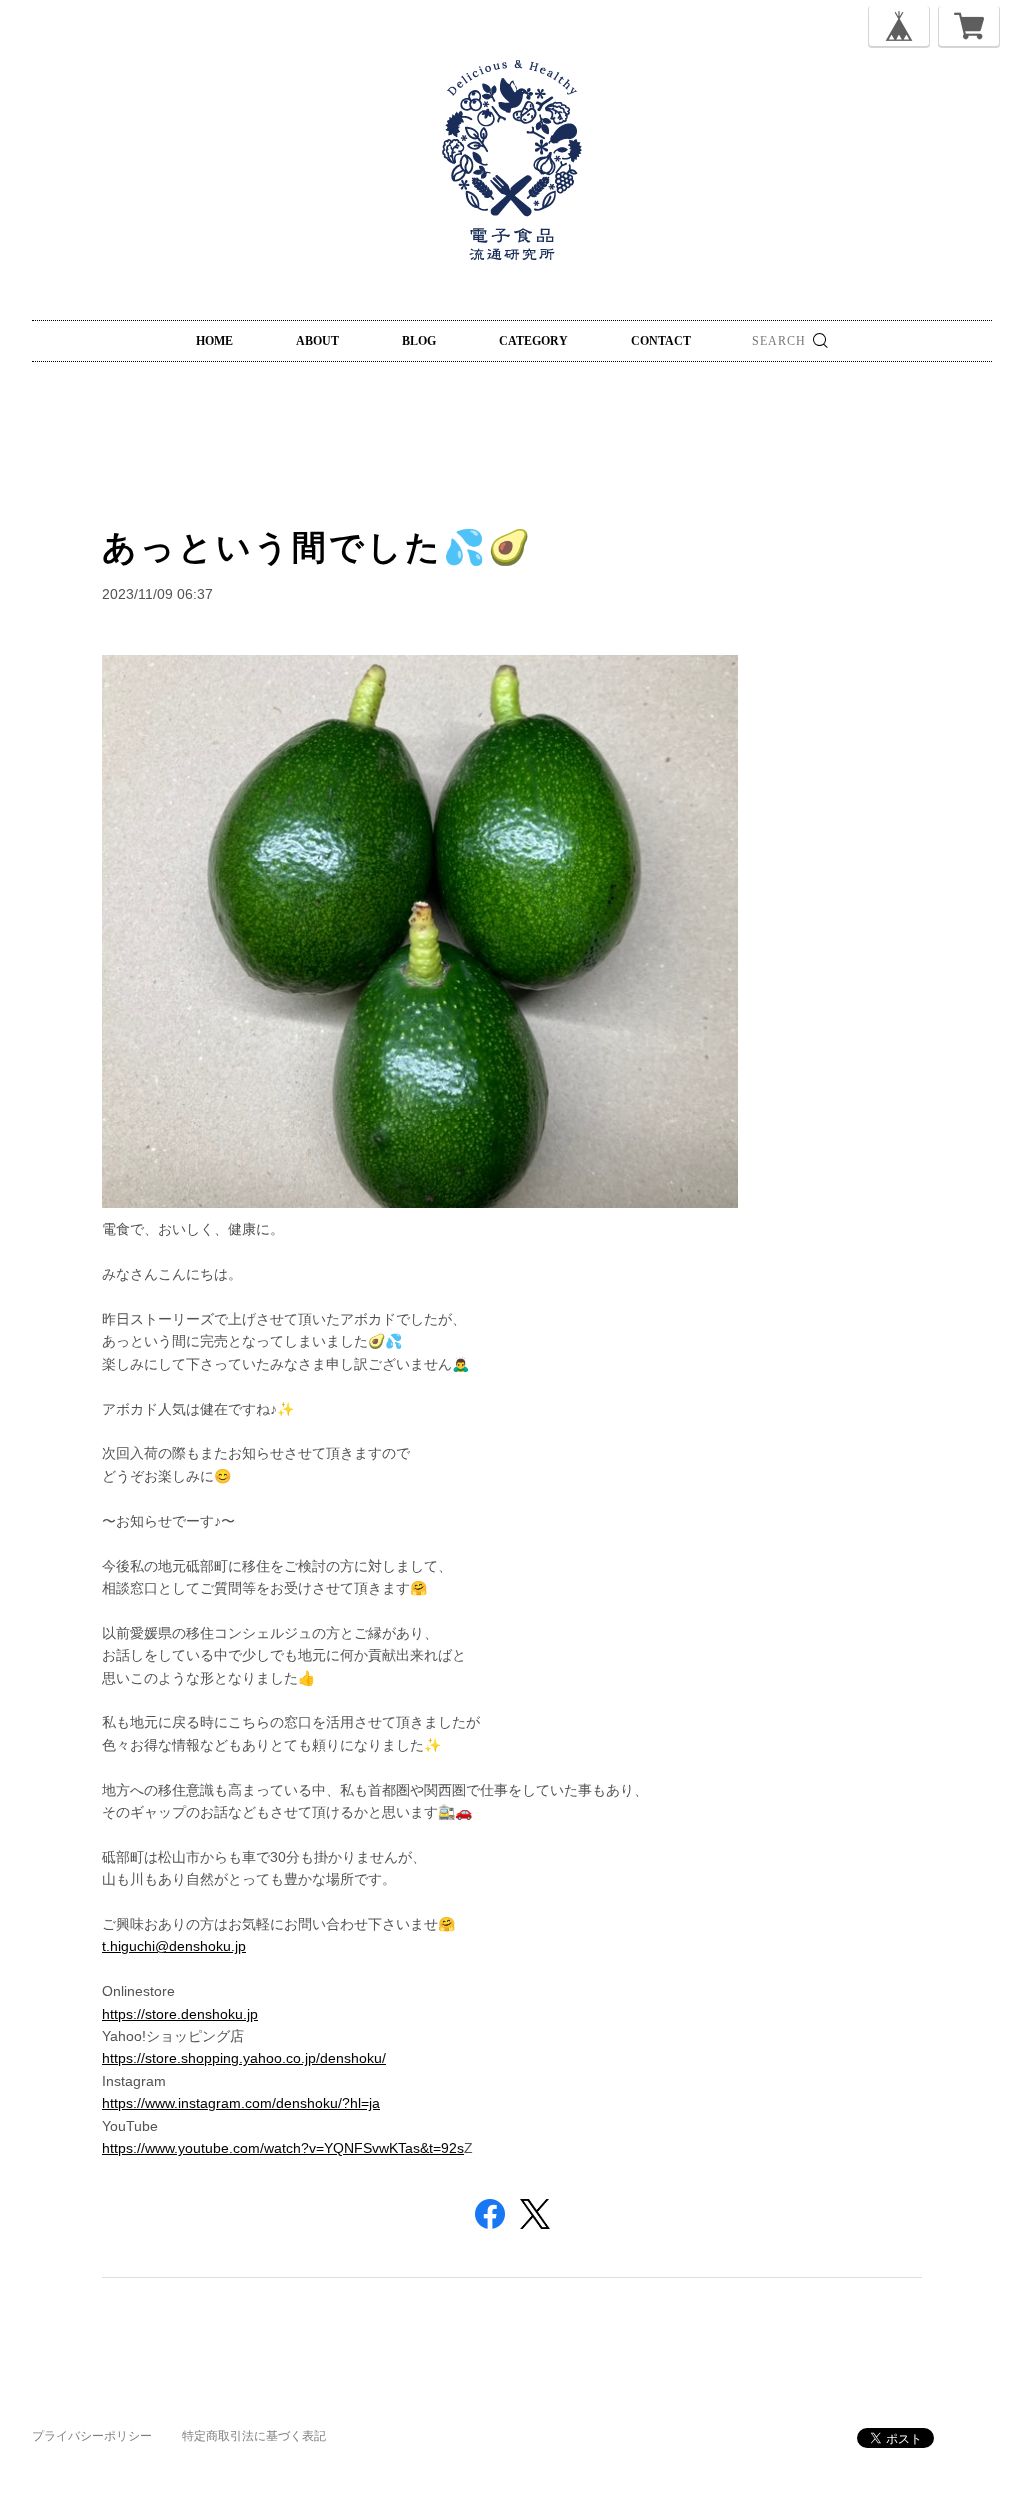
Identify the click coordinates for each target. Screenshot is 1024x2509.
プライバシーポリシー (92, 2436)
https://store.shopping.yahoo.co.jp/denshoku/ (244, 2058)
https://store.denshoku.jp (180, 2014)
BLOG (419, 341)
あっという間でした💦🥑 (317, 547)
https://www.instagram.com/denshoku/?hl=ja (241, 2103)
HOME (214, 341)
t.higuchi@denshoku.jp (174, 1946)
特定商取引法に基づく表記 (254, 2436)
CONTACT (661, 341)
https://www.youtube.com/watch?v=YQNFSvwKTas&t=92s (283, 2148)
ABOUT (317, 341)
